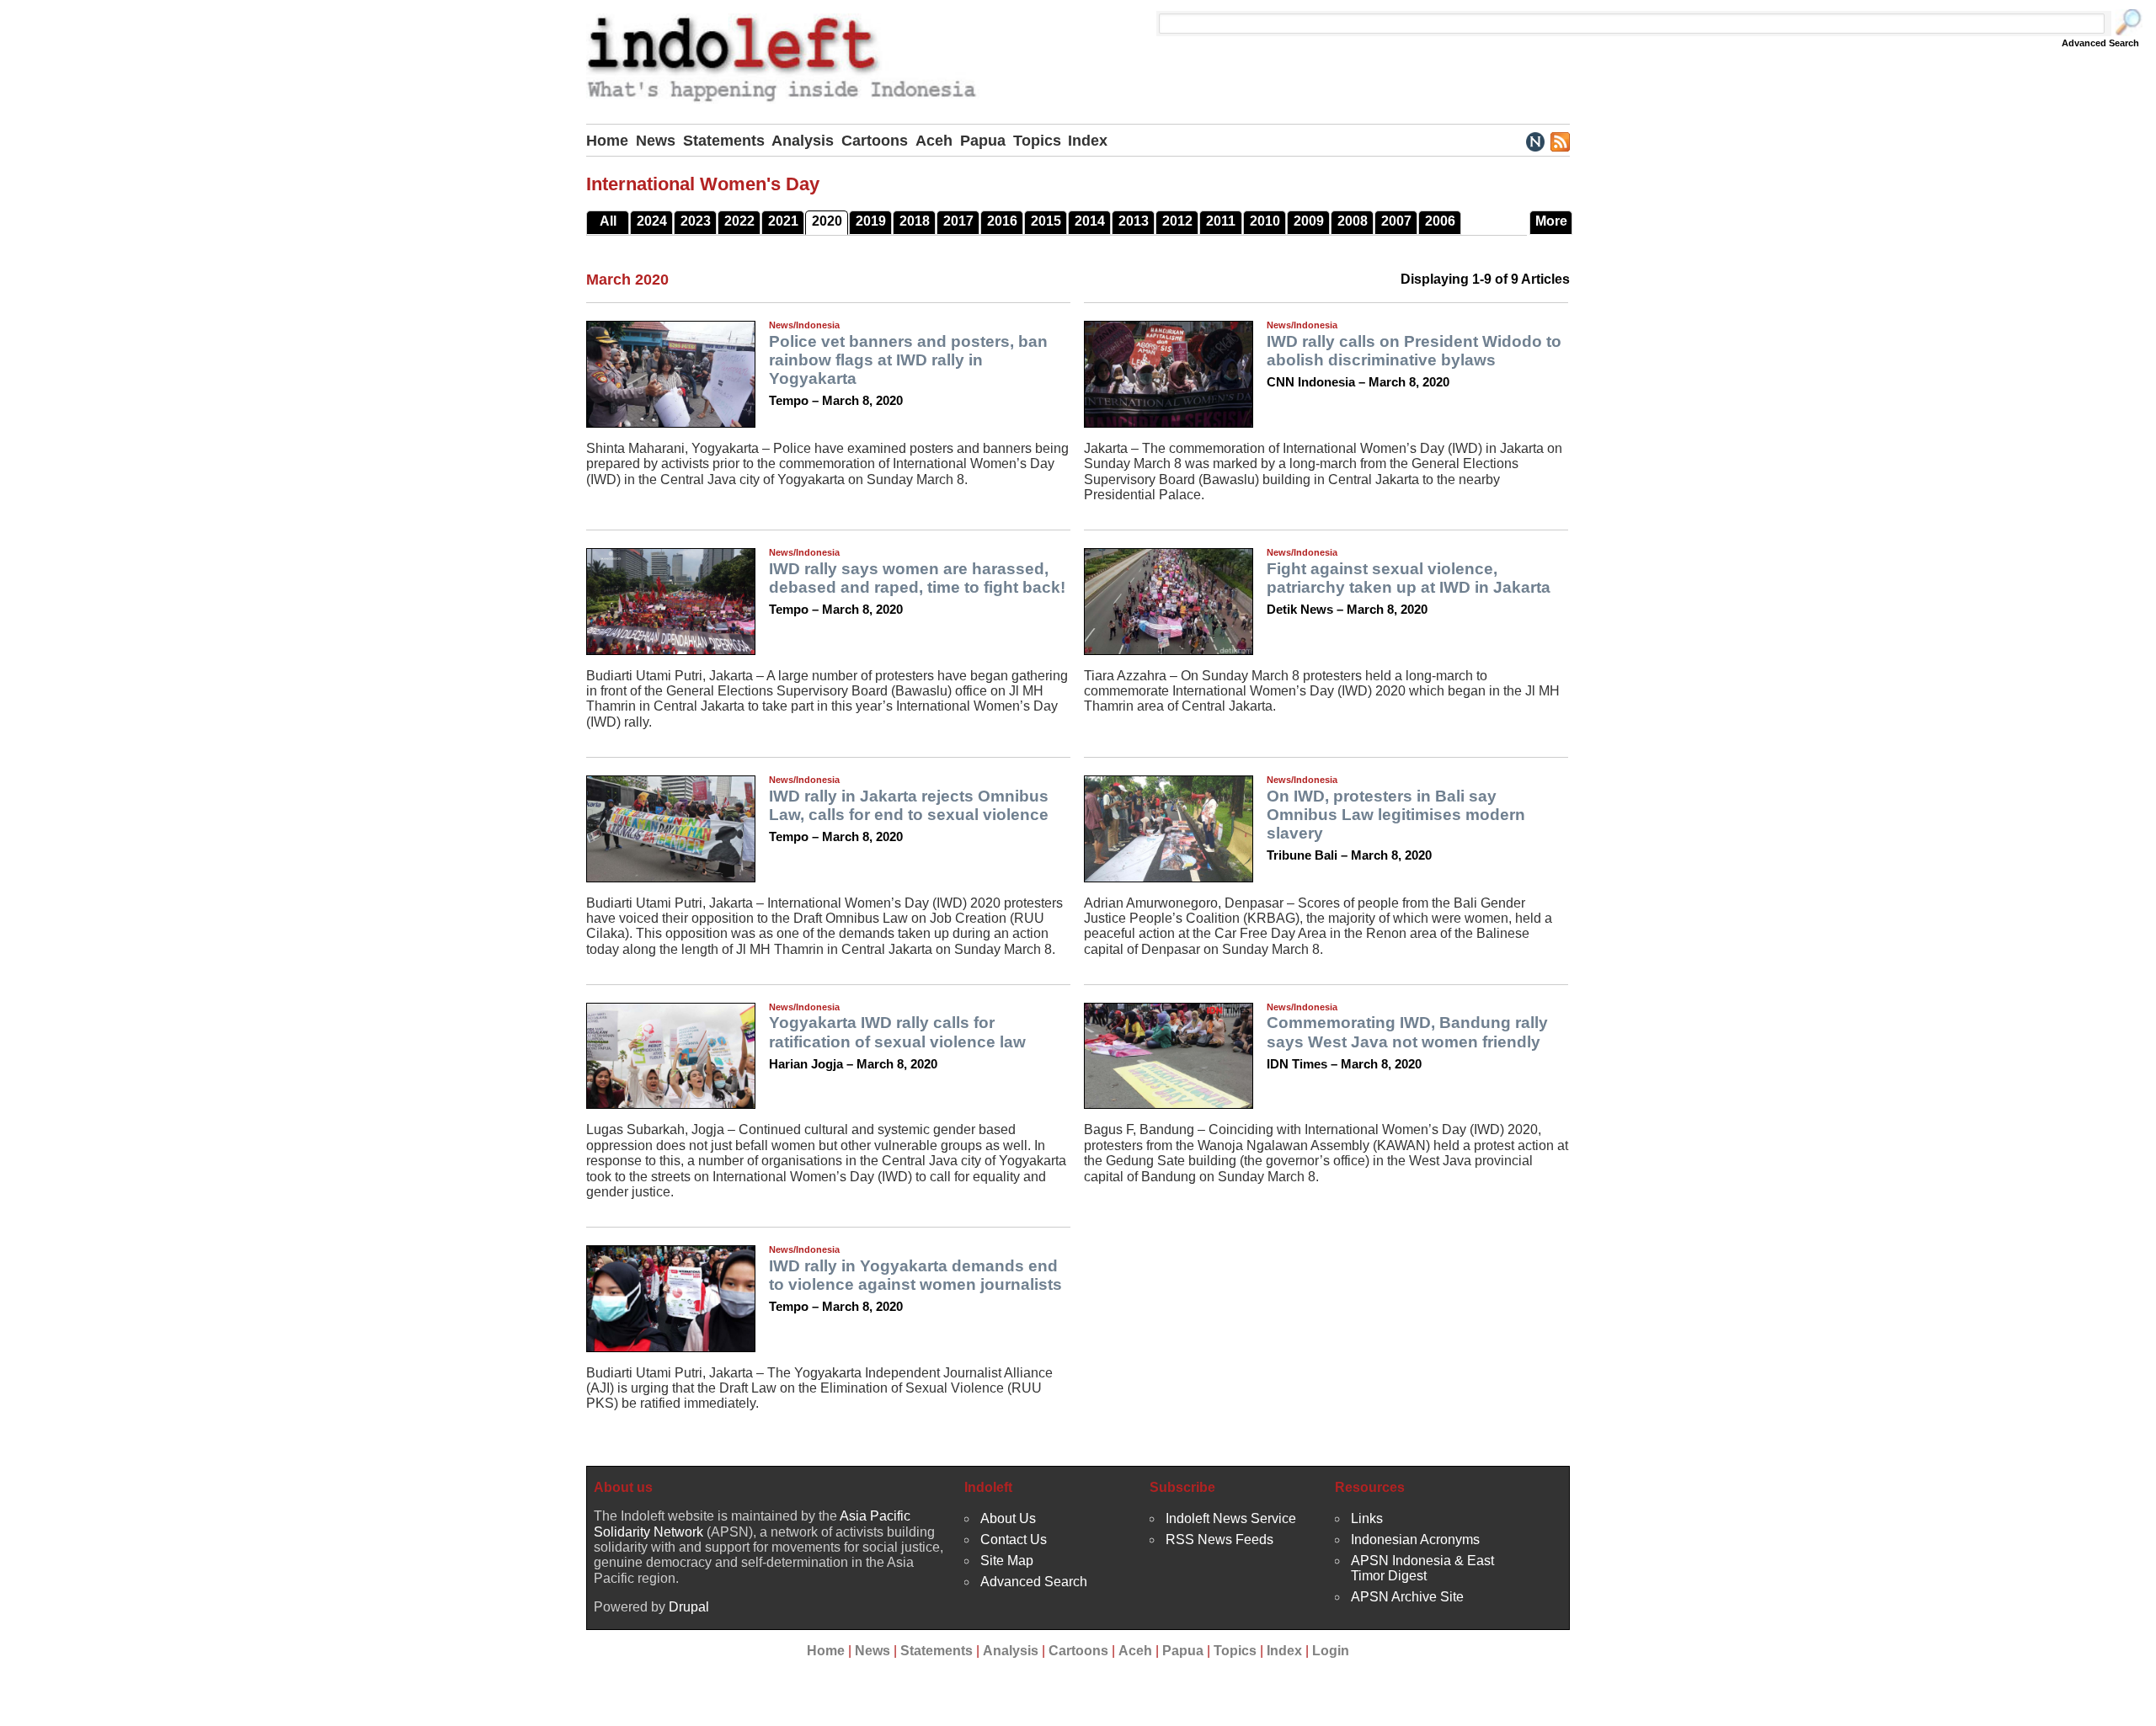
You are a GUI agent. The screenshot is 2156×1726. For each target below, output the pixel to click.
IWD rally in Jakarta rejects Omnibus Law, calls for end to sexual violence (909, 805)
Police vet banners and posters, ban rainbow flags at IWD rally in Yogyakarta (908, 360)
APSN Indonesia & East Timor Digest (1422, 1568)
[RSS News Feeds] (1559, 141)
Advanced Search (2100, 43)
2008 (1353, 221)
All (608, 221)
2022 (739, 221)
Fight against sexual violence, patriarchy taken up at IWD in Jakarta (1409, 578)
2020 (827, 221)
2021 (783, 221)
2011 (1221, 221)
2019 (871, 221)
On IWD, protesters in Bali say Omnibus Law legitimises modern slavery (1396, 815)
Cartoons (875, 141)
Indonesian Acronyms (1415, 1540)
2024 (652, 221)
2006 (1440, 221)
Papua (983, 141)
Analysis (803, 141)
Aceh (934, 141)
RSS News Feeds (1219, 1540)
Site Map (1007, 1561)
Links (1367, 1518)
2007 (1396, 221)
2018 (915, 221)
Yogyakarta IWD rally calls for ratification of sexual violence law (897, 1032)
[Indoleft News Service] (1535, 141)
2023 (696, 221)
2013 (1134, 221)
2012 (1177, 221)
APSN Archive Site (1407, 1597)
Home (607, 141)
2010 (1265, 221)
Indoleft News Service (1231, 1518)
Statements (724, 141)
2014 (1090, 221)
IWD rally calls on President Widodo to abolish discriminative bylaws (1414, 351)
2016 (1002, 221)
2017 (958, 221)
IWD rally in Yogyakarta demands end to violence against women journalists (915, 1275)
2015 (1046, 221)
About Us (1008, 1518)
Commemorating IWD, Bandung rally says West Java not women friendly (1407, 1032)
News (656, 141)
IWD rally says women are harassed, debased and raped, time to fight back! (917, 578)
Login (1331, 1651)
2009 (1309, 221)
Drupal (689, 1607)
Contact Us (1014, 1540)
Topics (1037, 141)
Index (1088, 141)
